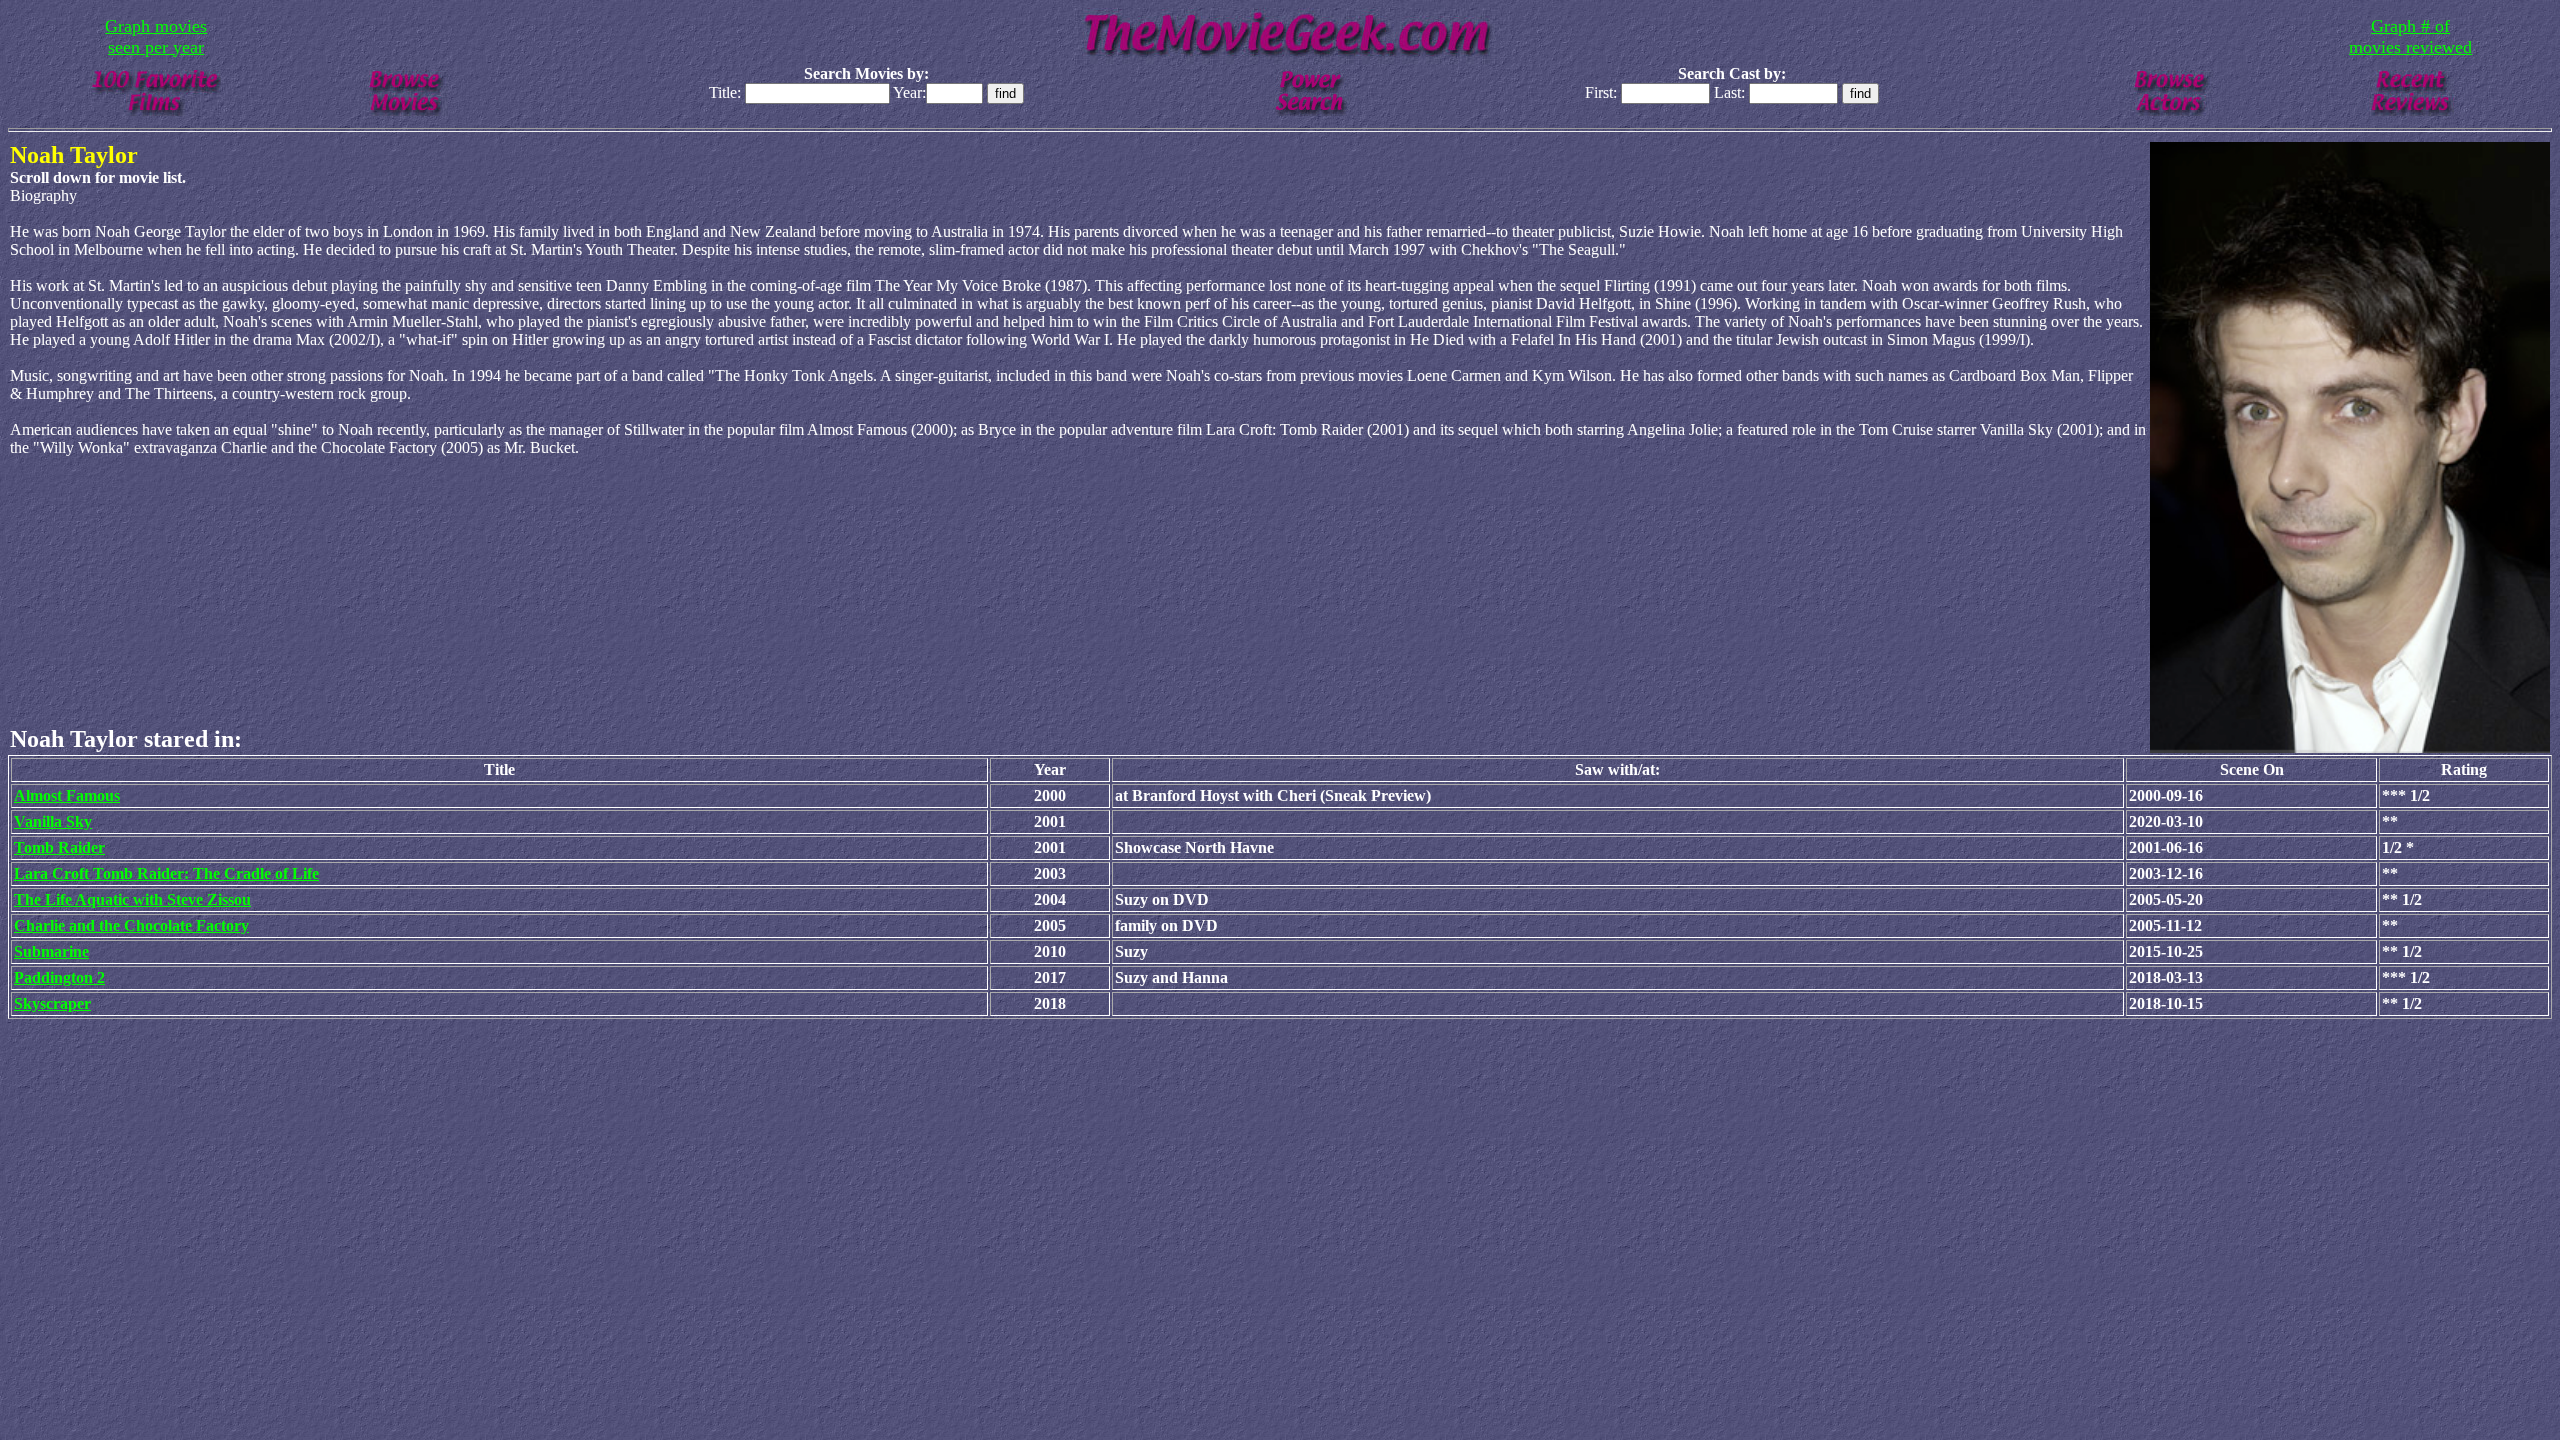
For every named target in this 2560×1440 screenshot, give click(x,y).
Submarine (51, 951)
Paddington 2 (59, 977)
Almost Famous (67, 795)
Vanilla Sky (53, 821)
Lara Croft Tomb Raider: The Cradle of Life (166, 873)
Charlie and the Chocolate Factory (131, 925)
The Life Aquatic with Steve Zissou (132, 899)
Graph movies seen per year (156, 36)
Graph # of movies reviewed (2410, 36)
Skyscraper (52, 1003)
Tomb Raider (59, 847)
